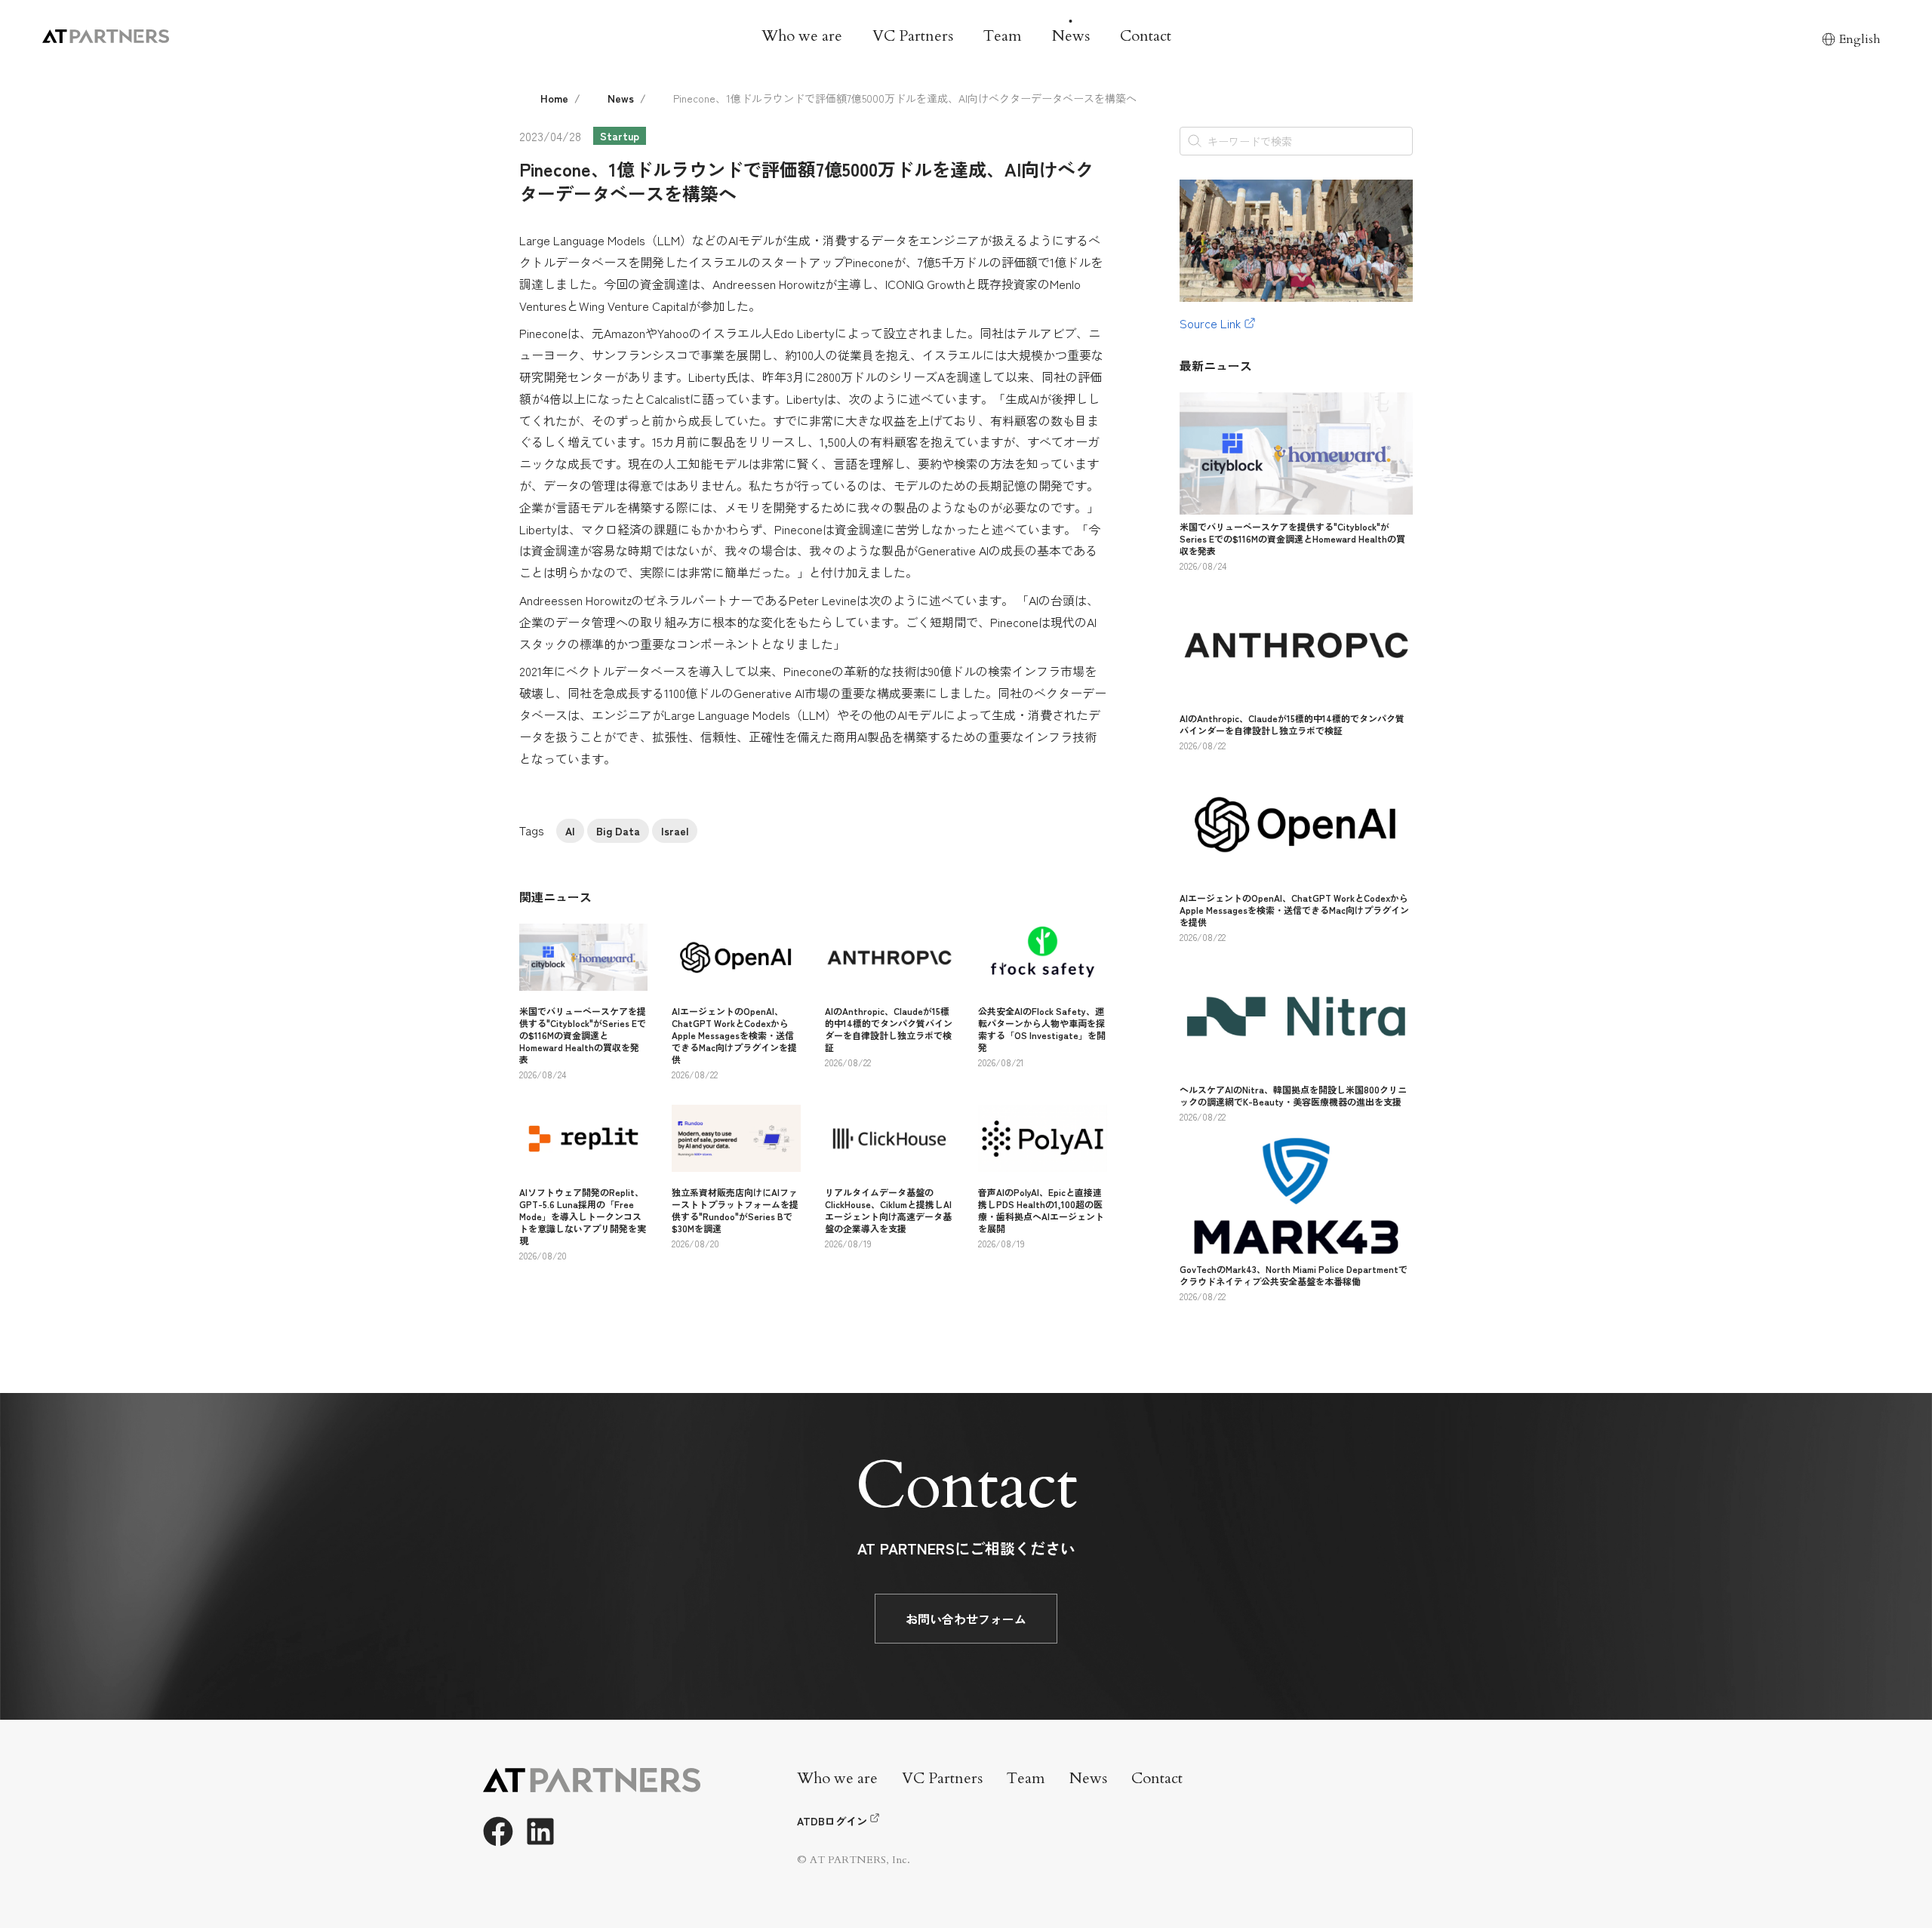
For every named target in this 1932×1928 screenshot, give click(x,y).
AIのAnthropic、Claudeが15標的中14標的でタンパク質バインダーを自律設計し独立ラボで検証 (889, 1029)
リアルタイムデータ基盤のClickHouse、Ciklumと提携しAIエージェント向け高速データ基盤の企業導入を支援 (888, 1210)
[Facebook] (498, 1831)
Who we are (802, 36)
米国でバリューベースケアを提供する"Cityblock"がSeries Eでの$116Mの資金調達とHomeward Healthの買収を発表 (583, 1035)
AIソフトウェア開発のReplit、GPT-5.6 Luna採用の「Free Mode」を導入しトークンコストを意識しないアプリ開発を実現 (583, 1216)
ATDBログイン (832, 1821)
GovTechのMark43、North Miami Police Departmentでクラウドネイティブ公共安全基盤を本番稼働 (1294, 1275)
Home (554, 98)
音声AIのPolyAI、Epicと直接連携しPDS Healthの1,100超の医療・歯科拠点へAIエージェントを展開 (1041, 1210)
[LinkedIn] (540, 1831)
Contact (1146, 36)
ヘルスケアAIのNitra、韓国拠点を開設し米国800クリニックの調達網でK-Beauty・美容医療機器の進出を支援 (1293, 1095)
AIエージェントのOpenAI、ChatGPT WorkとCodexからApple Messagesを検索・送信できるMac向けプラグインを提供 (734, 1035)
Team (1003, 36)
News (1071, 36)
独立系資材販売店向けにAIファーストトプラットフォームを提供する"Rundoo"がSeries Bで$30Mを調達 (735, 1210)
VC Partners (913, 36)
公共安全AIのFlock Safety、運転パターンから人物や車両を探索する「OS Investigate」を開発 (1042, 1029)
